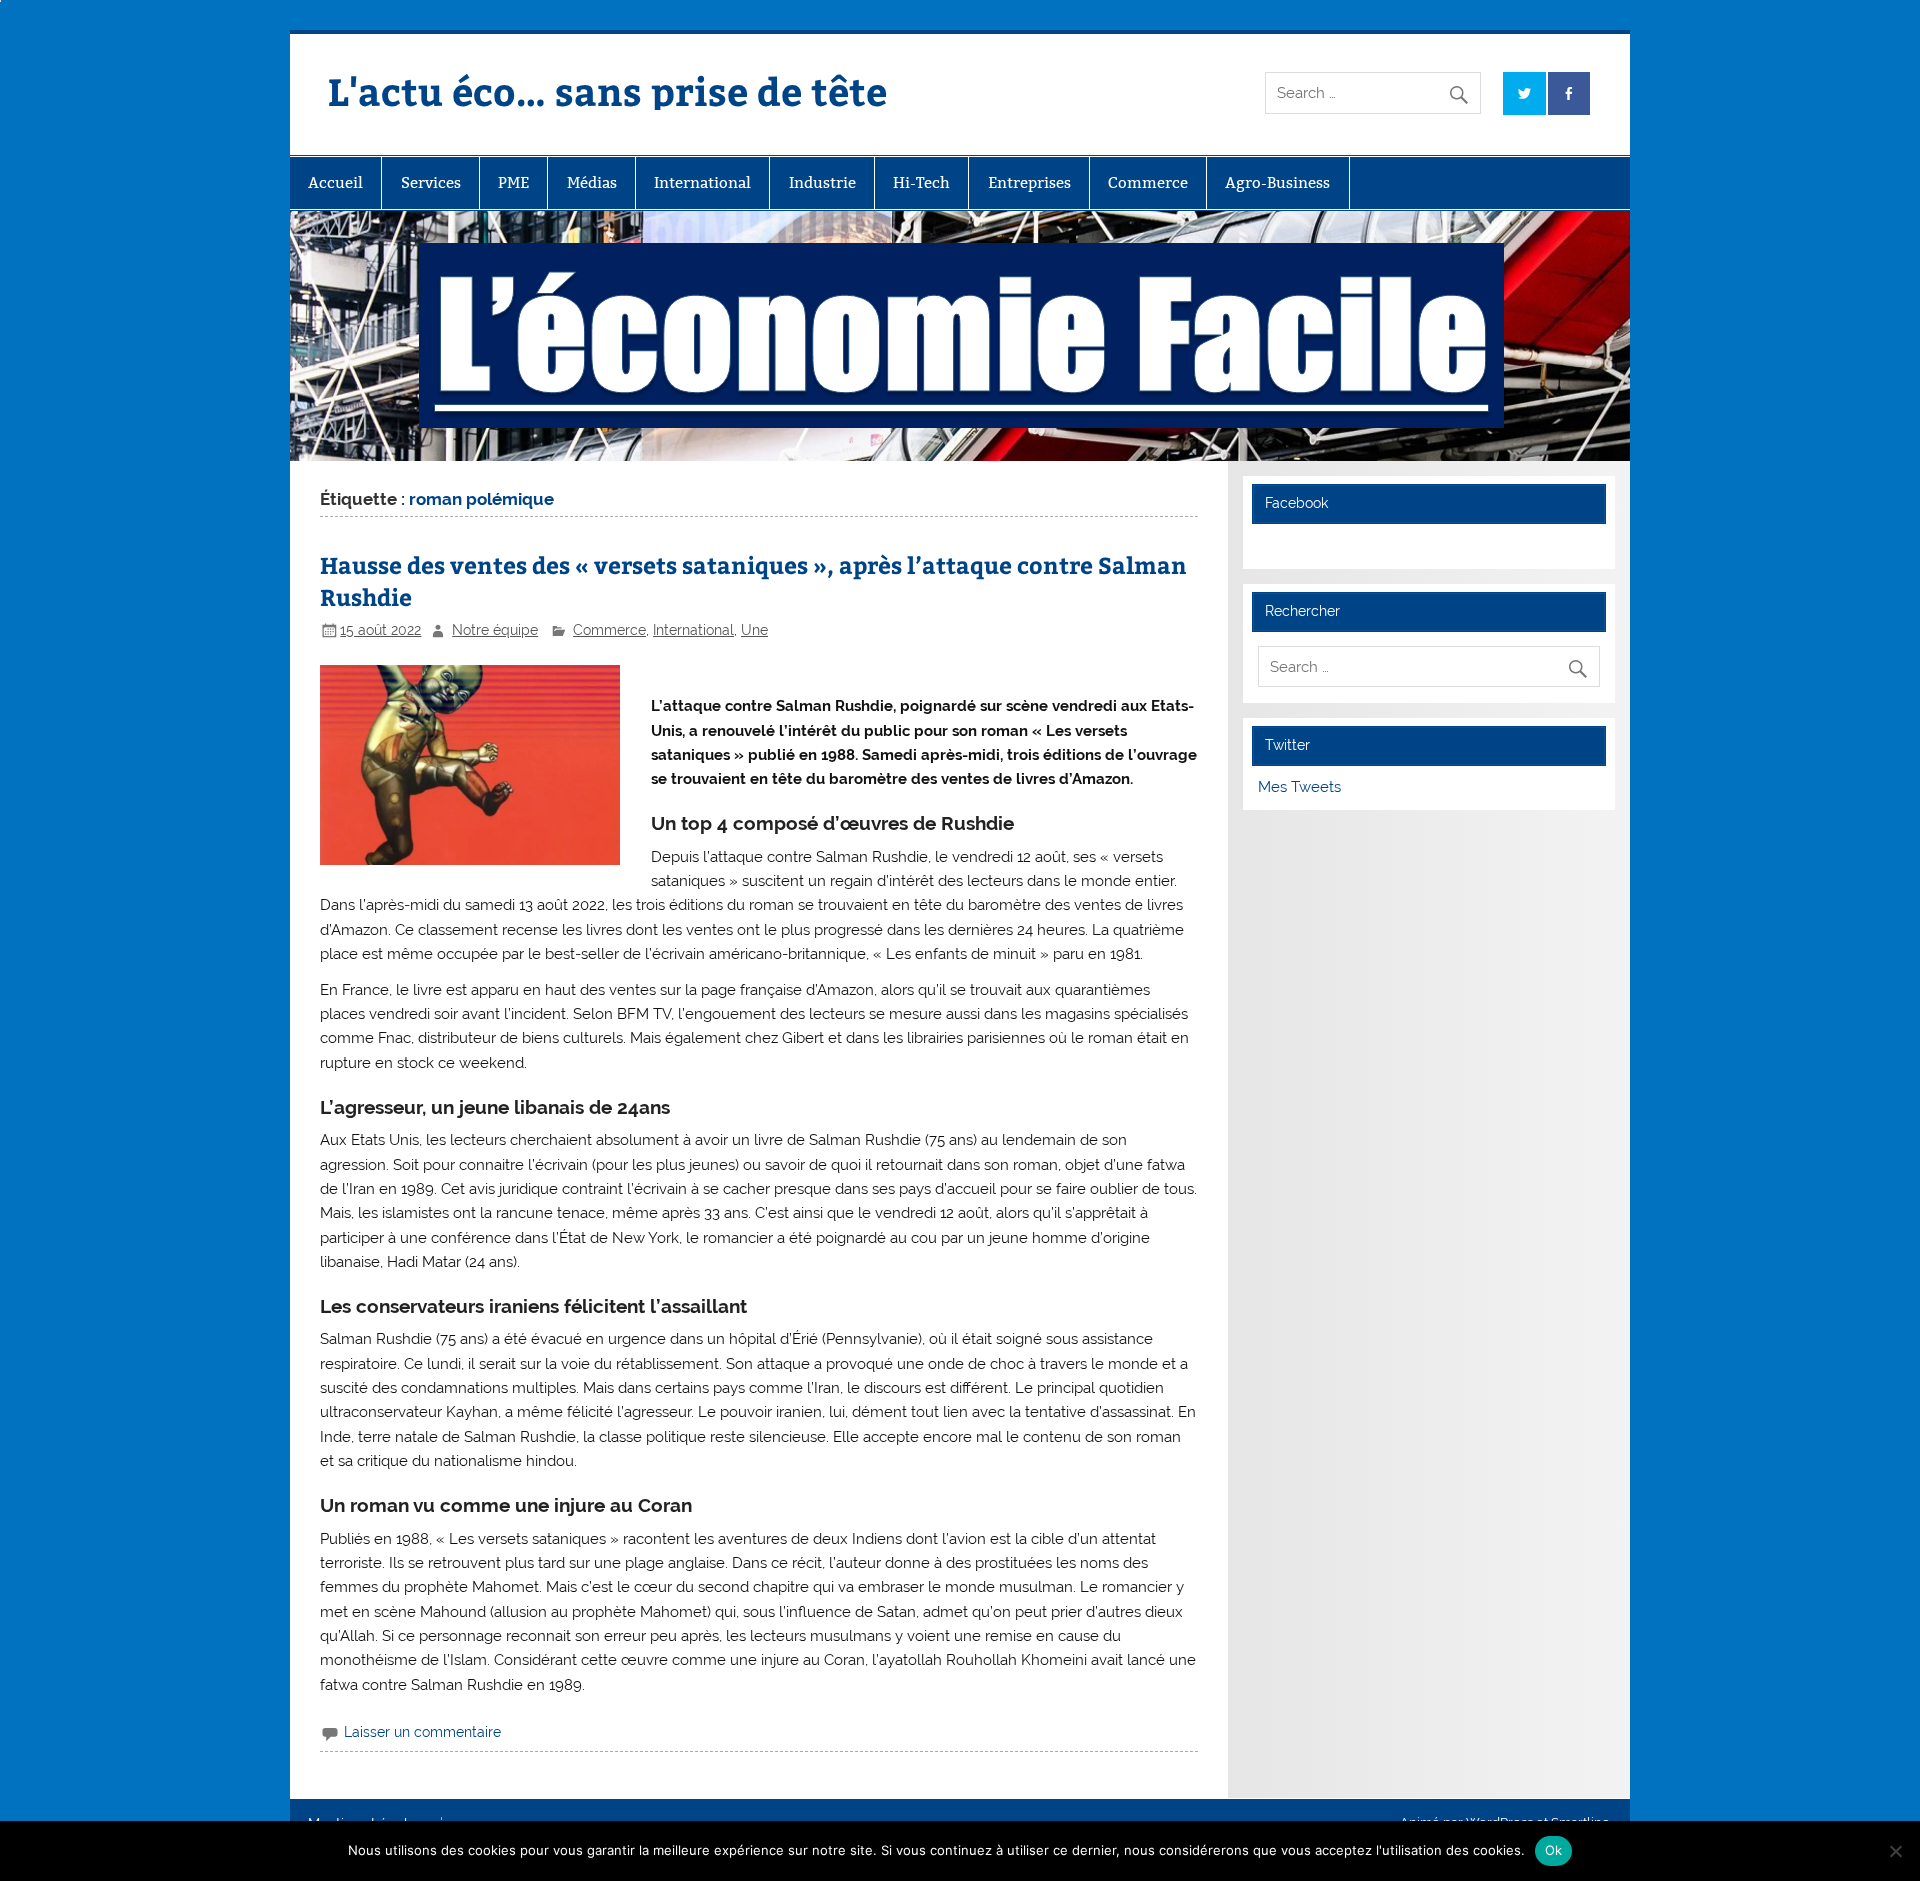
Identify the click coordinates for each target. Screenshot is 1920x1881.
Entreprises (1029, 182)
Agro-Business (1277, 182)
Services (431, 182)
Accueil (335, 182)
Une (754, 630)
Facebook (1296, 503)
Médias (592, 182)
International (702, 182)
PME (513, 182)
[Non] (1895, 1851)
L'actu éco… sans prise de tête (607, 90)
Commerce (1148, 182)
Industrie (822, 182)
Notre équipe (495, 630)
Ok (1554, 1850)
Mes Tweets (1299, 787)
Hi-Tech (921, 182)
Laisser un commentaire (422, 1732)
